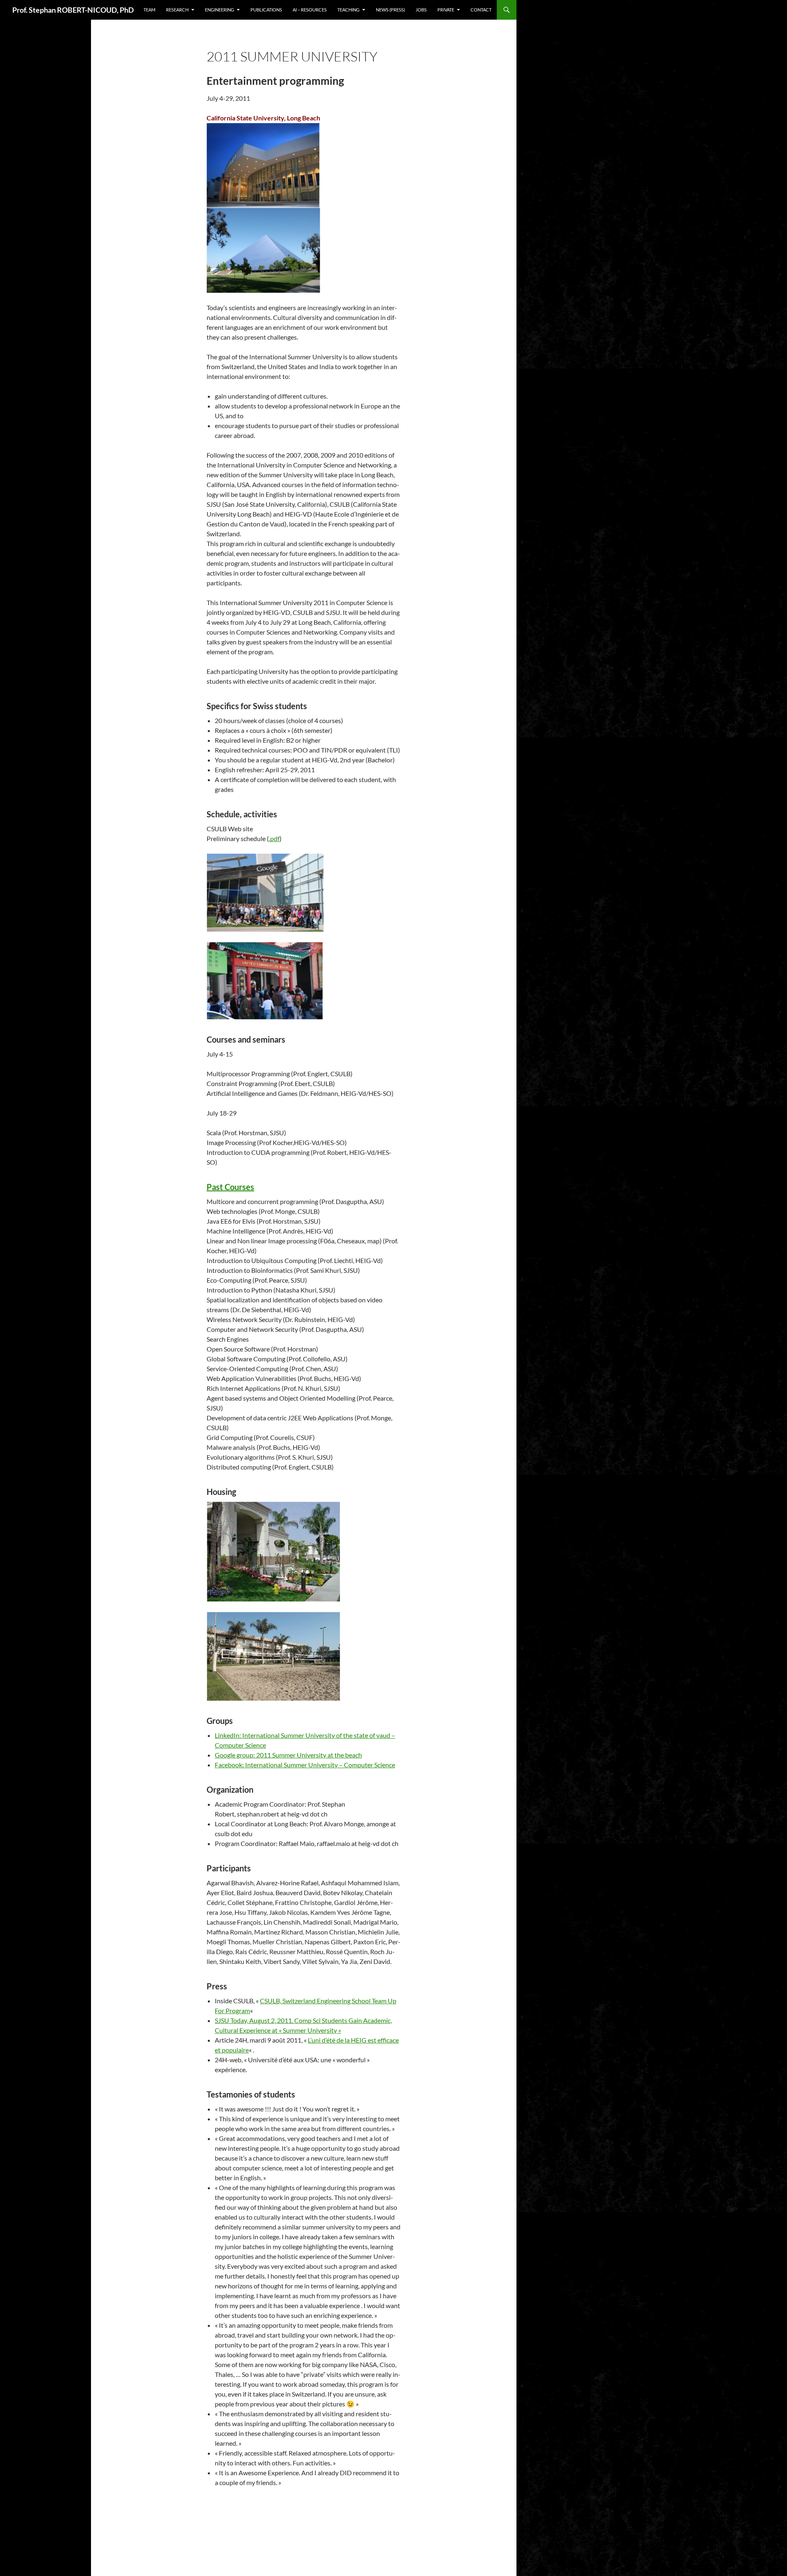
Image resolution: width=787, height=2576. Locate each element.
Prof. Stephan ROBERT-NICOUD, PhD (73, 10)
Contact (481, 10)
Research (177, 10)
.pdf (274, 838)
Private (446, 10)
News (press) (390, 10)
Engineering (219, 10)
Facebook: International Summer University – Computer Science (305, 1765)
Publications (266, 10)
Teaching (348, 10)
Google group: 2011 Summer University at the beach (288, 1755)
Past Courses (230, 1187)
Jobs (421, 10)
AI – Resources (310, 10)
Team (149, 10)
